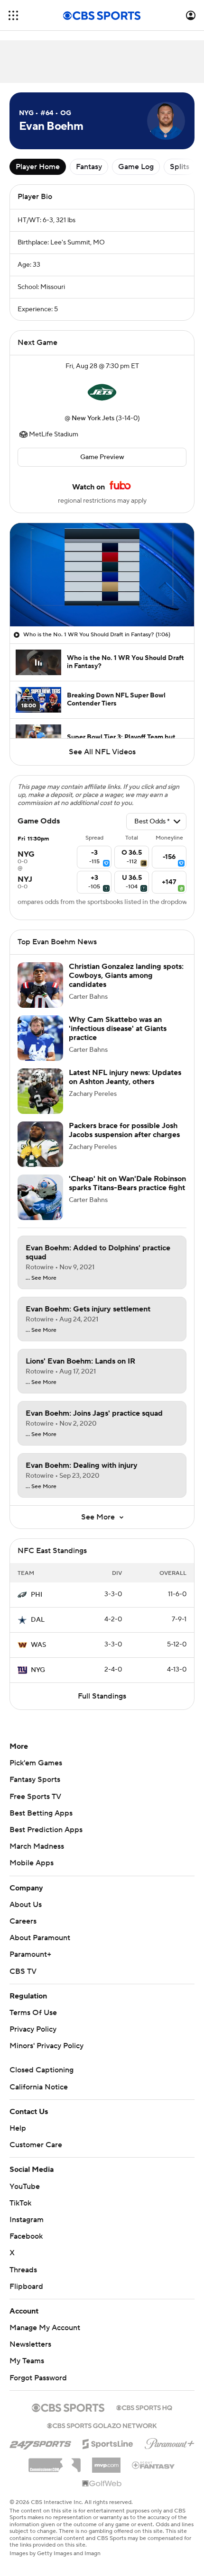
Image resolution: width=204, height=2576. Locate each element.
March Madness (37, 1846)
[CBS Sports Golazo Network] (102, 2425)
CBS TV (23, 1971)
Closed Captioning (42, 2070)
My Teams (27, 2361)
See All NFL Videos (102, 752)
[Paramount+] (170, 2442)
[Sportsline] (108, 2442)
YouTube (25, 2187)
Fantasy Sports (35, 1780)
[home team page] (102, 392)
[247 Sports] (40, 2442)
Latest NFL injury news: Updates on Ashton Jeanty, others (125, 1077)
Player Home (38, 167)
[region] (102, 575)
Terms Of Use (33, 2013)
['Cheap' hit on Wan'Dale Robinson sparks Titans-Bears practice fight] (40, 1197)
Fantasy (89, 167)
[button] (13, 15)
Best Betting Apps (41, 1813)
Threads (23, 2270)
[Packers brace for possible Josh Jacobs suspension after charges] (40, 1144)
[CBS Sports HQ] (144, 2407)
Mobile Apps (32, 1863)
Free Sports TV (35, 1797)
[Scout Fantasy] (154, 2465)
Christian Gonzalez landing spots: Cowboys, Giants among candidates (126, 976)
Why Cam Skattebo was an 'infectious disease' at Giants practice (118, 1029)
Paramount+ (30, 1954)
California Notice (39, 2087)
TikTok (20, 2203)
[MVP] (106, 2461)
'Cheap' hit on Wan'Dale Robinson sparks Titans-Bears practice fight (127, 1183)
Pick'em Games (36, 1763)
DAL (38, 1620)
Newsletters (30, 2344)
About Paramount (40, 1938)
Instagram (27, 2220)
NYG (38, 1670)
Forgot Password (38, 2378)
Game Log (136, 167)
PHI (37, 1595)
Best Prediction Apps (46, 1830)
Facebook (26, 2236)
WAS (38, 1645)
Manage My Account (45, 2328)
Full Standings (102, 1696)
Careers (23, 1921)
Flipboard (26, 2287)
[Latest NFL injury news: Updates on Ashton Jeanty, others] (40, 1091)
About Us (26, 1905)
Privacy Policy (33, 2029)
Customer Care (36, 2145)
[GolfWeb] (102, 2484)
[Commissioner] (55, 2462)
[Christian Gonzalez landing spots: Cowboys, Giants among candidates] (40, 985)
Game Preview (102, 457)
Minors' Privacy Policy (46, 2046)
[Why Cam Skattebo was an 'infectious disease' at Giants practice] (40, 1038)
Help (18, 2128)
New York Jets (93, 418)
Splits (180, 167)
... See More (41, 1278)
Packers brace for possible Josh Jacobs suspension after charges (124, 1130)
